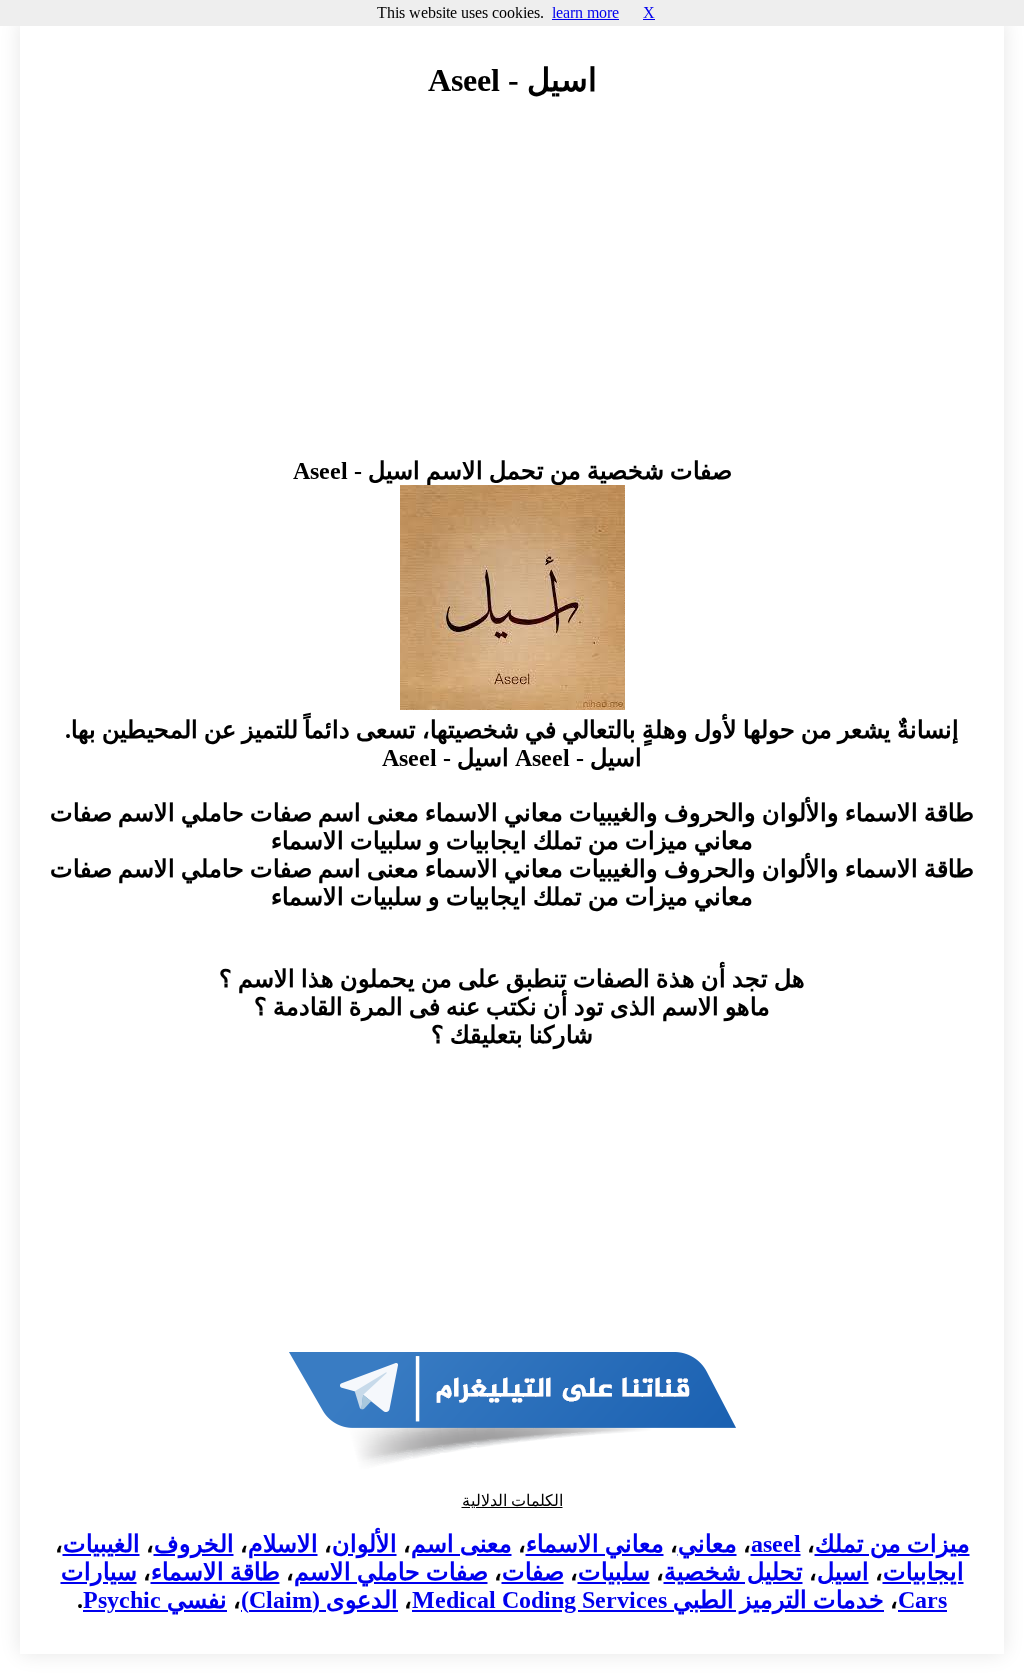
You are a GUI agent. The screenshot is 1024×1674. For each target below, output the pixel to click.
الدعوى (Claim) (319, 1600)
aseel (776, 1544)
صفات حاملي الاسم (391, 1572)
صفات (533, 1572)
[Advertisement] (512, 297)
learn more (585, 12)
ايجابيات (923, 1572)
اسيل (843, 1572)
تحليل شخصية (733, 1572)
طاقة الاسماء (215, 1572)
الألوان (364, 1544)
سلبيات (614, 1572)
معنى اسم (461, 1544)
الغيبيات (101, 1544)
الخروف (194, 1544)
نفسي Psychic (155, 1600)
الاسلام (283, 1544)
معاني (707, 1544)
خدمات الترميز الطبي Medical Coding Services (648, 1600)
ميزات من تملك (892, 1544)
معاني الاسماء (595, 1544)
